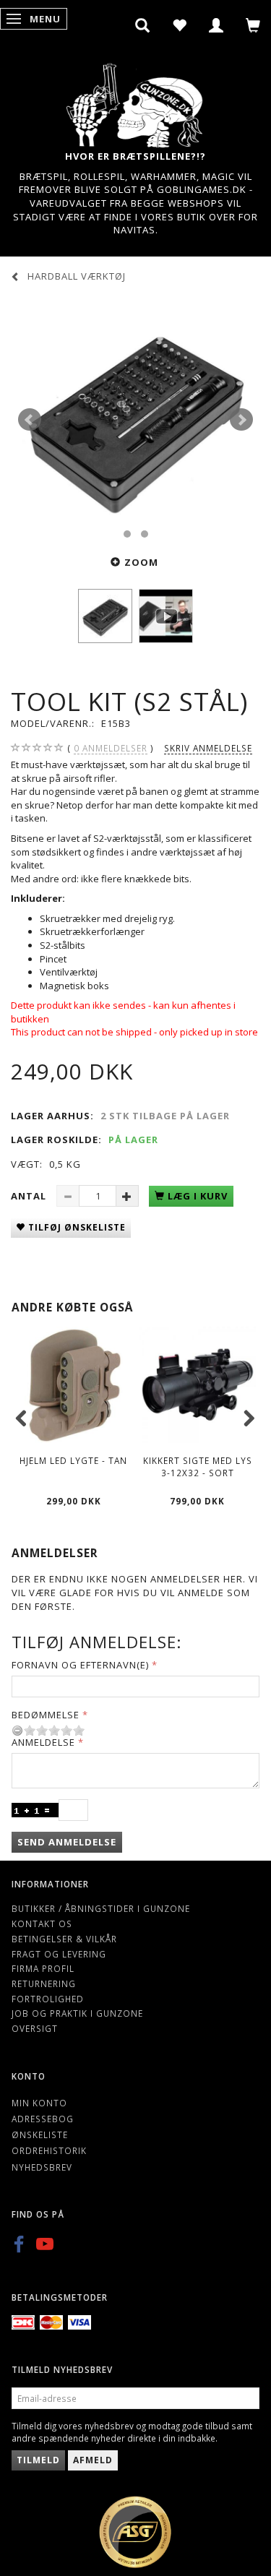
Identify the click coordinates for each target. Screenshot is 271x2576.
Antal (30, 1196)
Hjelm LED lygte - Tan (73, 1460)
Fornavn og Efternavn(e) (80, 1665)
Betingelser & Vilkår (64, 1939)
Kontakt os (42, 1924)
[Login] (216, 25)
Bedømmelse (46, 1715)
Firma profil (43, 1968)
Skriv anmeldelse (208, 748)
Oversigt (35, 2028)
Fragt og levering (59, 1954)
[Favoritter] (180, 25)
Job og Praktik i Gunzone (77, 2013)
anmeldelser (111, 748)
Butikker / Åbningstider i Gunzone (101, 1908)
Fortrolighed (48, 1999)
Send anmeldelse (67, 1842)
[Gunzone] (136, 102)
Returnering (44, 1983)
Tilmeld (38, 2460)
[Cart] (253, 25)
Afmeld (93, 2460)
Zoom (141, 562)
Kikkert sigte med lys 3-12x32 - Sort (198, 1466)
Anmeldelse (43, 1742)
